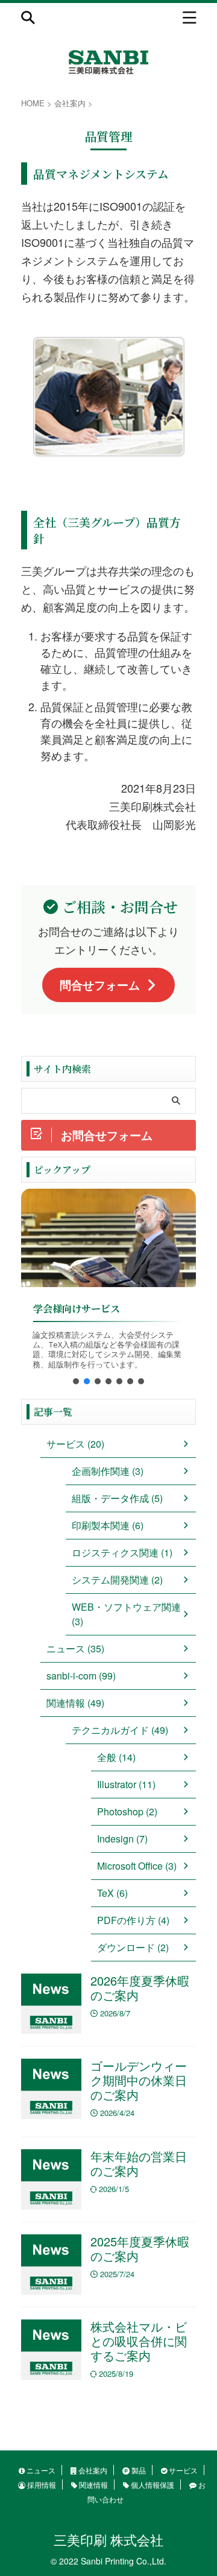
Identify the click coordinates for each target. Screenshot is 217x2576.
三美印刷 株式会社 (108, 2539)
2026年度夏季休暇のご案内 (140, 1988)
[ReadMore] (108, 1238)
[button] (76, 1381)
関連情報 (93, 2485)
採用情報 (41, 2485)
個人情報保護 (152, 2485)
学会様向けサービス (77, 1309)
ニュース (40, 2470)
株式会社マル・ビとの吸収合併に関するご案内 (139, 2341)
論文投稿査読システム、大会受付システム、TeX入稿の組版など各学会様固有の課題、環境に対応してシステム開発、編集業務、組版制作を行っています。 (107, 1350)
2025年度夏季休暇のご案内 (140, 2248)
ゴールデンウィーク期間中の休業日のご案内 (139, 2080)
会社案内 (92, 2470)
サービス (182, 2470)
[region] (108, 1291)
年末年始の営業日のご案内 (139, 2163)
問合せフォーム (100, 985)
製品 (138, 2470)
